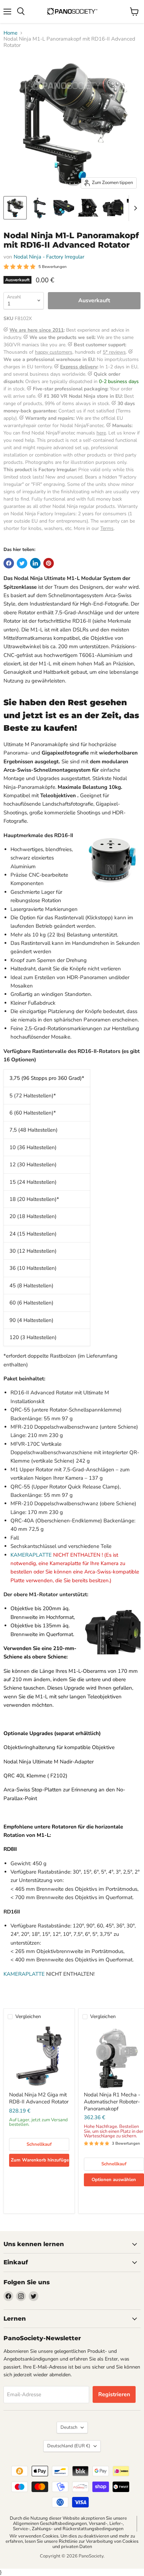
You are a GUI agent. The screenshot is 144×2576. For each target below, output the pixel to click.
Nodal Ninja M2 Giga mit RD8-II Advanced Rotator (39, 2098)
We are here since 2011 (37, 330)
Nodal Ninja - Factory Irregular (49, 257)
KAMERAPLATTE (31, 1555)
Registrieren (114, 2394)
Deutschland (69, 2446)
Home (10, 33)
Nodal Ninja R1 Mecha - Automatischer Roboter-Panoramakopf (112, 2101)
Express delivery (79, 367)
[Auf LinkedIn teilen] (35, 563)
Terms (107, 528)
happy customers (54, 352)
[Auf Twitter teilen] (22, 563)
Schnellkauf (39, 2144)
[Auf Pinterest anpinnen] (49, 563)
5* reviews (114, 352)
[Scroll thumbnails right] (134, 208)
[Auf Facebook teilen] (9, 563)
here (101, 433)
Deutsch (69, 2427)
